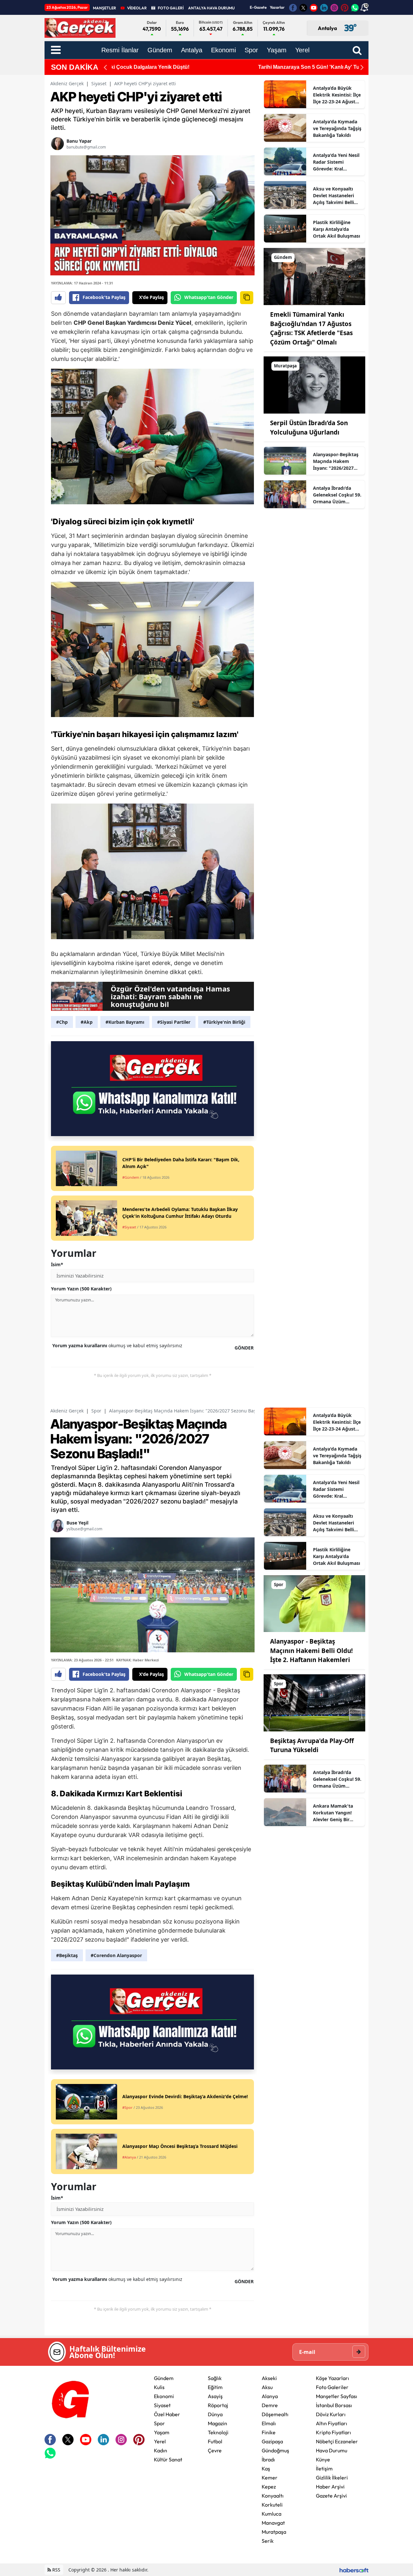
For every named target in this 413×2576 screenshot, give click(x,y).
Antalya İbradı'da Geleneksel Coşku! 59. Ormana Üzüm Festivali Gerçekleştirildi (337, 495)
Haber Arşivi (330, 2487)
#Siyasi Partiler (174, 1022)
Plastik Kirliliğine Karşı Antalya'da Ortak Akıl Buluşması (337, 229)
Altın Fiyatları (332, 2423)
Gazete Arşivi (331, 2496)
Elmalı (269, 2423)
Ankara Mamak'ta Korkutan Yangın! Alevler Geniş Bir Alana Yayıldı (333, 1813)
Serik (268, 2541)
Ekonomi (164, 2396)
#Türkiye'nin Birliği (224, 1022)
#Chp (62, 1022)
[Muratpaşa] (314, 385)
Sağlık (215, 2378)
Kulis (159, 2387)
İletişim (324, 2468)
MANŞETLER (105, 8)
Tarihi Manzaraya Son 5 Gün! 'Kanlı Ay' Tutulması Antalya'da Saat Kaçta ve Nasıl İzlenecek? (223, 67)
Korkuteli (272, 2505)
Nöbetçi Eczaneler (337, 2441)
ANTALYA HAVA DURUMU (211, 8)
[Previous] (105, 67)
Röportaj (218, 2405)
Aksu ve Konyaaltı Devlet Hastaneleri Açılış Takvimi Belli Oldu (333, 196)
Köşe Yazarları (332, 2378)
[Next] (362, 67)
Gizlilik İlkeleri (332, 2478)
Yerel (160, 2441)
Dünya (215, 2414)
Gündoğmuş (275, 2450)
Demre (270, 2405)
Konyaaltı (273, 2496)
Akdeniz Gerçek (67, 83)
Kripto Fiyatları (333, 2432)
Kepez (269, 2487)
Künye (323, 2459)
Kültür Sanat (168, 2459)
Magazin (217, 2423)
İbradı (268, 2459)
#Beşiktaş (67, 1955)
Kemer (270, 2478)
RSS (56, 2570)
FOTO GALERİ (171, 8)
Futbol (215, 2441)
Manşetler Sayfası (337, 2396)
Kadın (161, 2450)
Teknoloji (218, 2432)
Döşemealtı (275, 2414)
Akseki (269, 2378)
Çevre (215, 2450)
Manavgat (273, 2523)
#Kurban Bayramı (125, 1022)
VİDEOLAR (137, 8)
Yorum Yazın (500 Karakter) (81, 1289)
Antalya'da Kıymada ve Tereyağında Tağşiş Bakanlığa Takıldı (337, 128)
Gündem (164, 2378)
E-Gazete (258, 7)
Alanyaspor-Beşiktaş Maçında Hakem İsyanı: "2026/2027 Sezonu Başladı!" (336, 461)
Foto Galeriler (332, 2387)
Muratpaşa (274, 2532)
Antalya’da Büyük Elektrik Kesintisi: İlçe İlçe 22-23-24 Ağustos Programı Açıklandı (337, 95)
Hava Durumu (332, 2450)
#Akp (87, 1022)
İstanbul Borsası (334, 2405)
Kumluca (272, 2514)
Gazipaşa (272, 2441)
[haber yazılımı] (354, 2570)
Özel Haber (167, 2414)
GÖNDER (244, 1348)
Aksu (267, 2387)
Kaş (266, 2468)
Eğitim (215, 2387)
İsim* (57, 1264)
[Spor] (314, 1603)
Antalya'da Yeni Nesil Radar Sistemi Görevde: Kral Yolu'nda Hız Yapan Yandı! (336, 162)
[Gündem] (314, 276)
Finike (269, 2432)
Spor (96, 1411)
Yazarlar (277, 7)
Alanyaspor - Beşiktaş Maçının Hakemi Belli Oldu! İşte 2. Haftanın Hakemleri (311, 1651)
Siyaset (99, 83)
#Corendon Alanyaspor (116, 1955)
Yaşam (162, 2432)
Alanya (270, 2396)
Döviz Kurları (331, 2414)
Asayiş (215, 2396)
